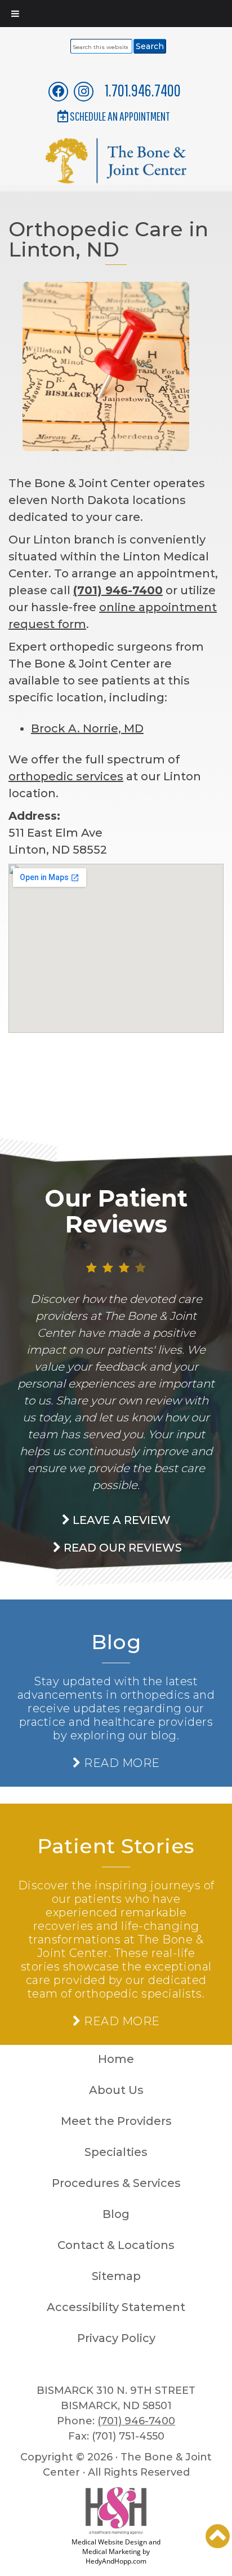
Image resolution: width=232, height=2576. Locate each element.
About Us (116, 2090)
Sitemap (116, 2276)
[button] (218, 2536)
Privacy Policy (116, 2338)
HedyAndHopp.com (116, 2561)
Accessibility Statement (116, 2307)
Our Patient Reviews (116, 1211)
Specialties (116, 2152)
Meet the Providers (116, 2121)
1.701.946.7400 (143, 90)
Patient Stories (116, 1846)
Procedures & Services (116, 2183)
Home (116, 2059)
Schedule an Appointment (120, 116)
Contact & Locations (116, 2245)
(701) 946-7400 (118, 590)
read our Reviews (121, 1548)
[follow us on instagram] (84, 91)
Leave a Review (120, 1520)
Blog (116, 1642)
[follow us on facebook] (59, 91)
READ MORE (120, 1763)
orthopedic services (66, 776)
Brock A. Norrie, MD (87, 728)
